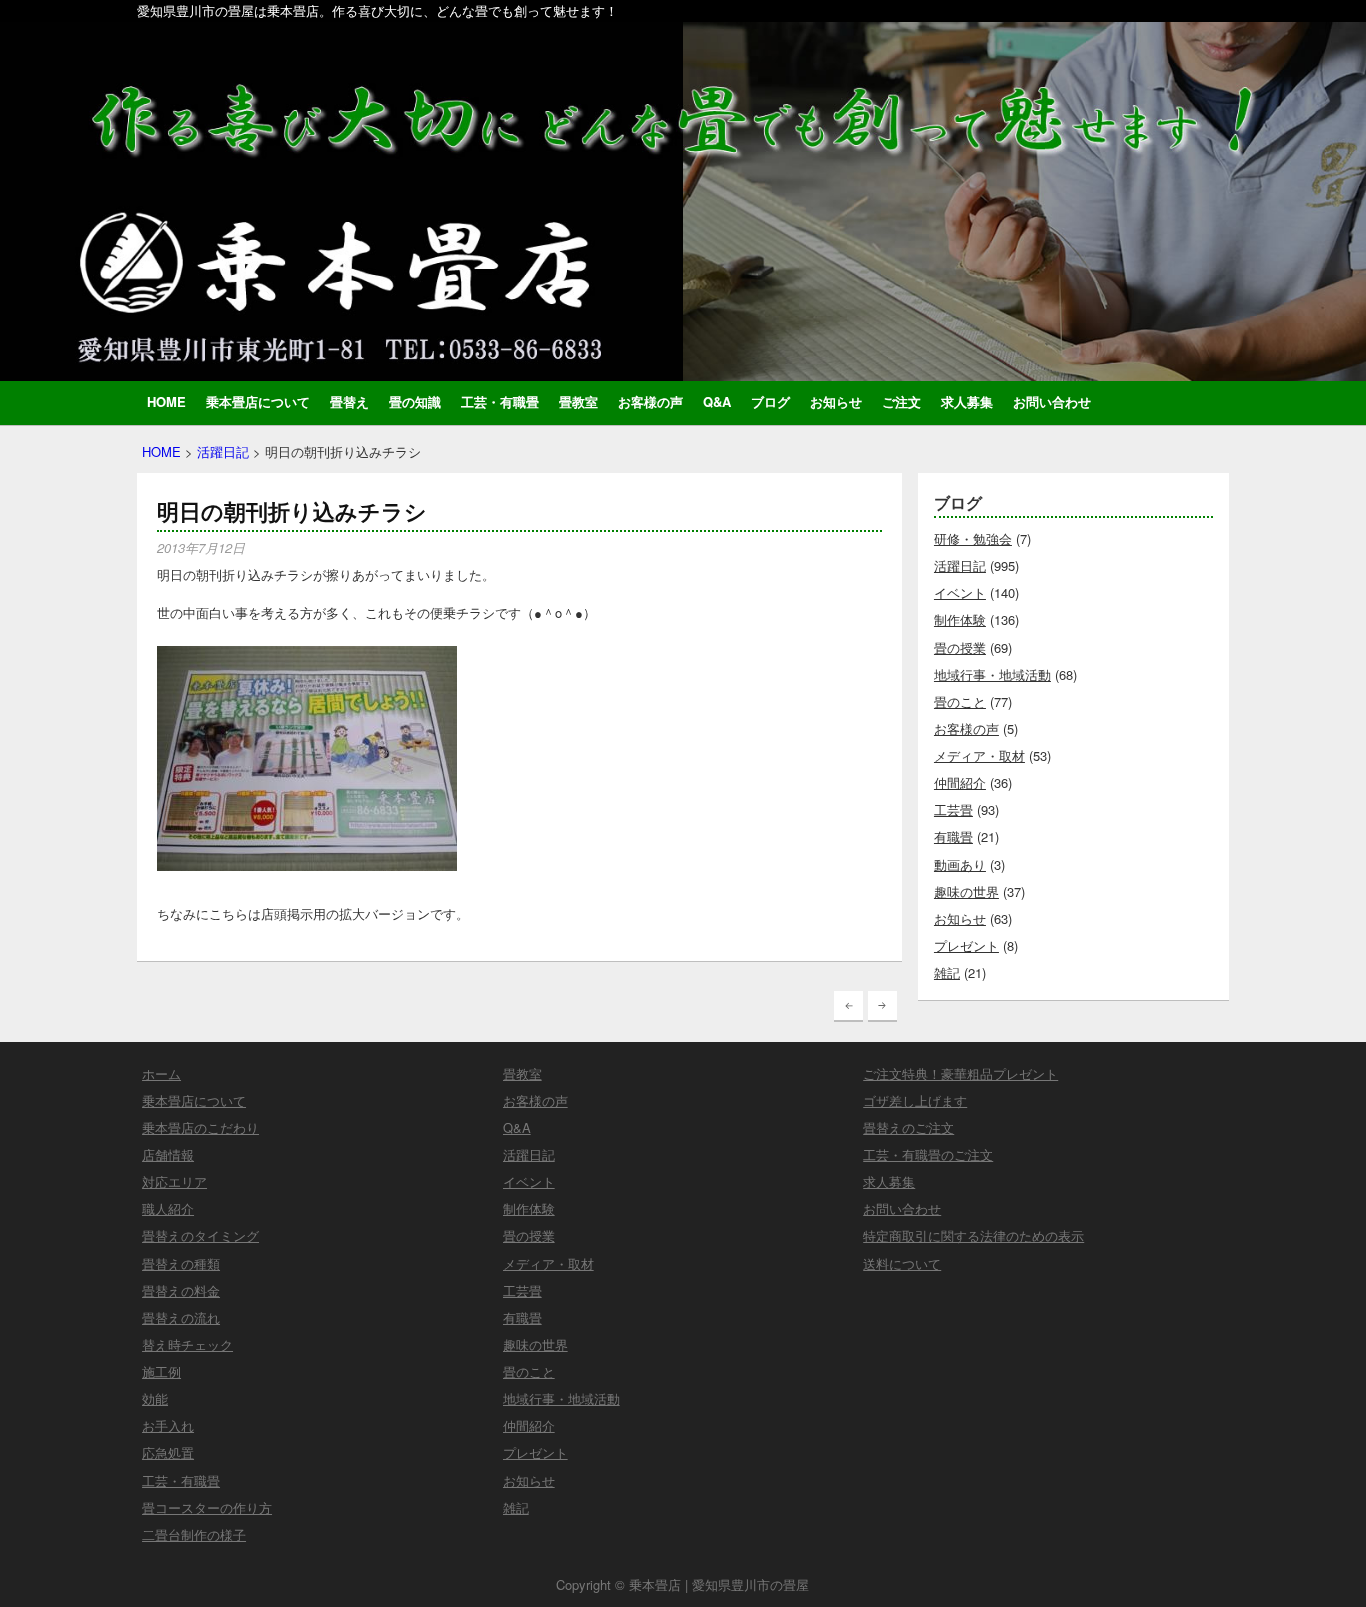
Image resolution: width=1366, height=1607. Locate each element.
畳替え (349, 401)
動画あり (960, 864)
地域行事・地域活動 (992, 674)
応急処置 (168, 1452)
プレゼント (966, 945)
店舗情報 (168, 1154)
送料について (902, 1263)
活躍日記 (223, 451)
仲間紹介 (960, 782)
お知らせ (836, 401)
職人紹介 (168, 1208)
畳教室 (578, 401)
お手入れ (168, 1425)
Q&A (717, 401)
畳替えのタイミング (200, 1235)
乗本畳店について (258, 401)
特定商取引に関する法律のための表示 (973, 1235)
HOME (166, 401)
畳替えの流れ (181, 1317)
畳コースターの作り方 (207, 1507)
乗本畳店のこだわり (200, 1127)
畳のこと (960, 701)
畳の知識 (415, 401)
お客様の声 (650, 401)
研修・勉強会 (973, 538)
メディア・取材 (979, 755)
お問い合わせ (1052, 401)
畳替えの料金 (181, 1290)
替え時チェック (187, 1344)
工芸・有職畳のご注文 (928, 1154)
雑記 (947, 972)
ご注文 (901, 401)
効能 (155, 1398)
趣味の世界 (966, 891)
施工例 (161, 1371)
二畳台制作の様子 (194, 1534)
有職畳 (953, 836)
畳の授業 (960, 647)
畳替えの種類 (181, 1263)
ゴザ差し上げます (915, 1100)
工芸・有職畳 (500, 401)
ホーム (161, 1073)
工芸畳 (953, 809)
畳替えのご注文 (908, 1127)
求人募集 (967, 401)
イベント (960, 592)
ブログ (770, 401)
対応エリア (174, 1181)
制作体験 (960, 619)
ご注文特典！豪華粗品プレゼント (960, 1073)
